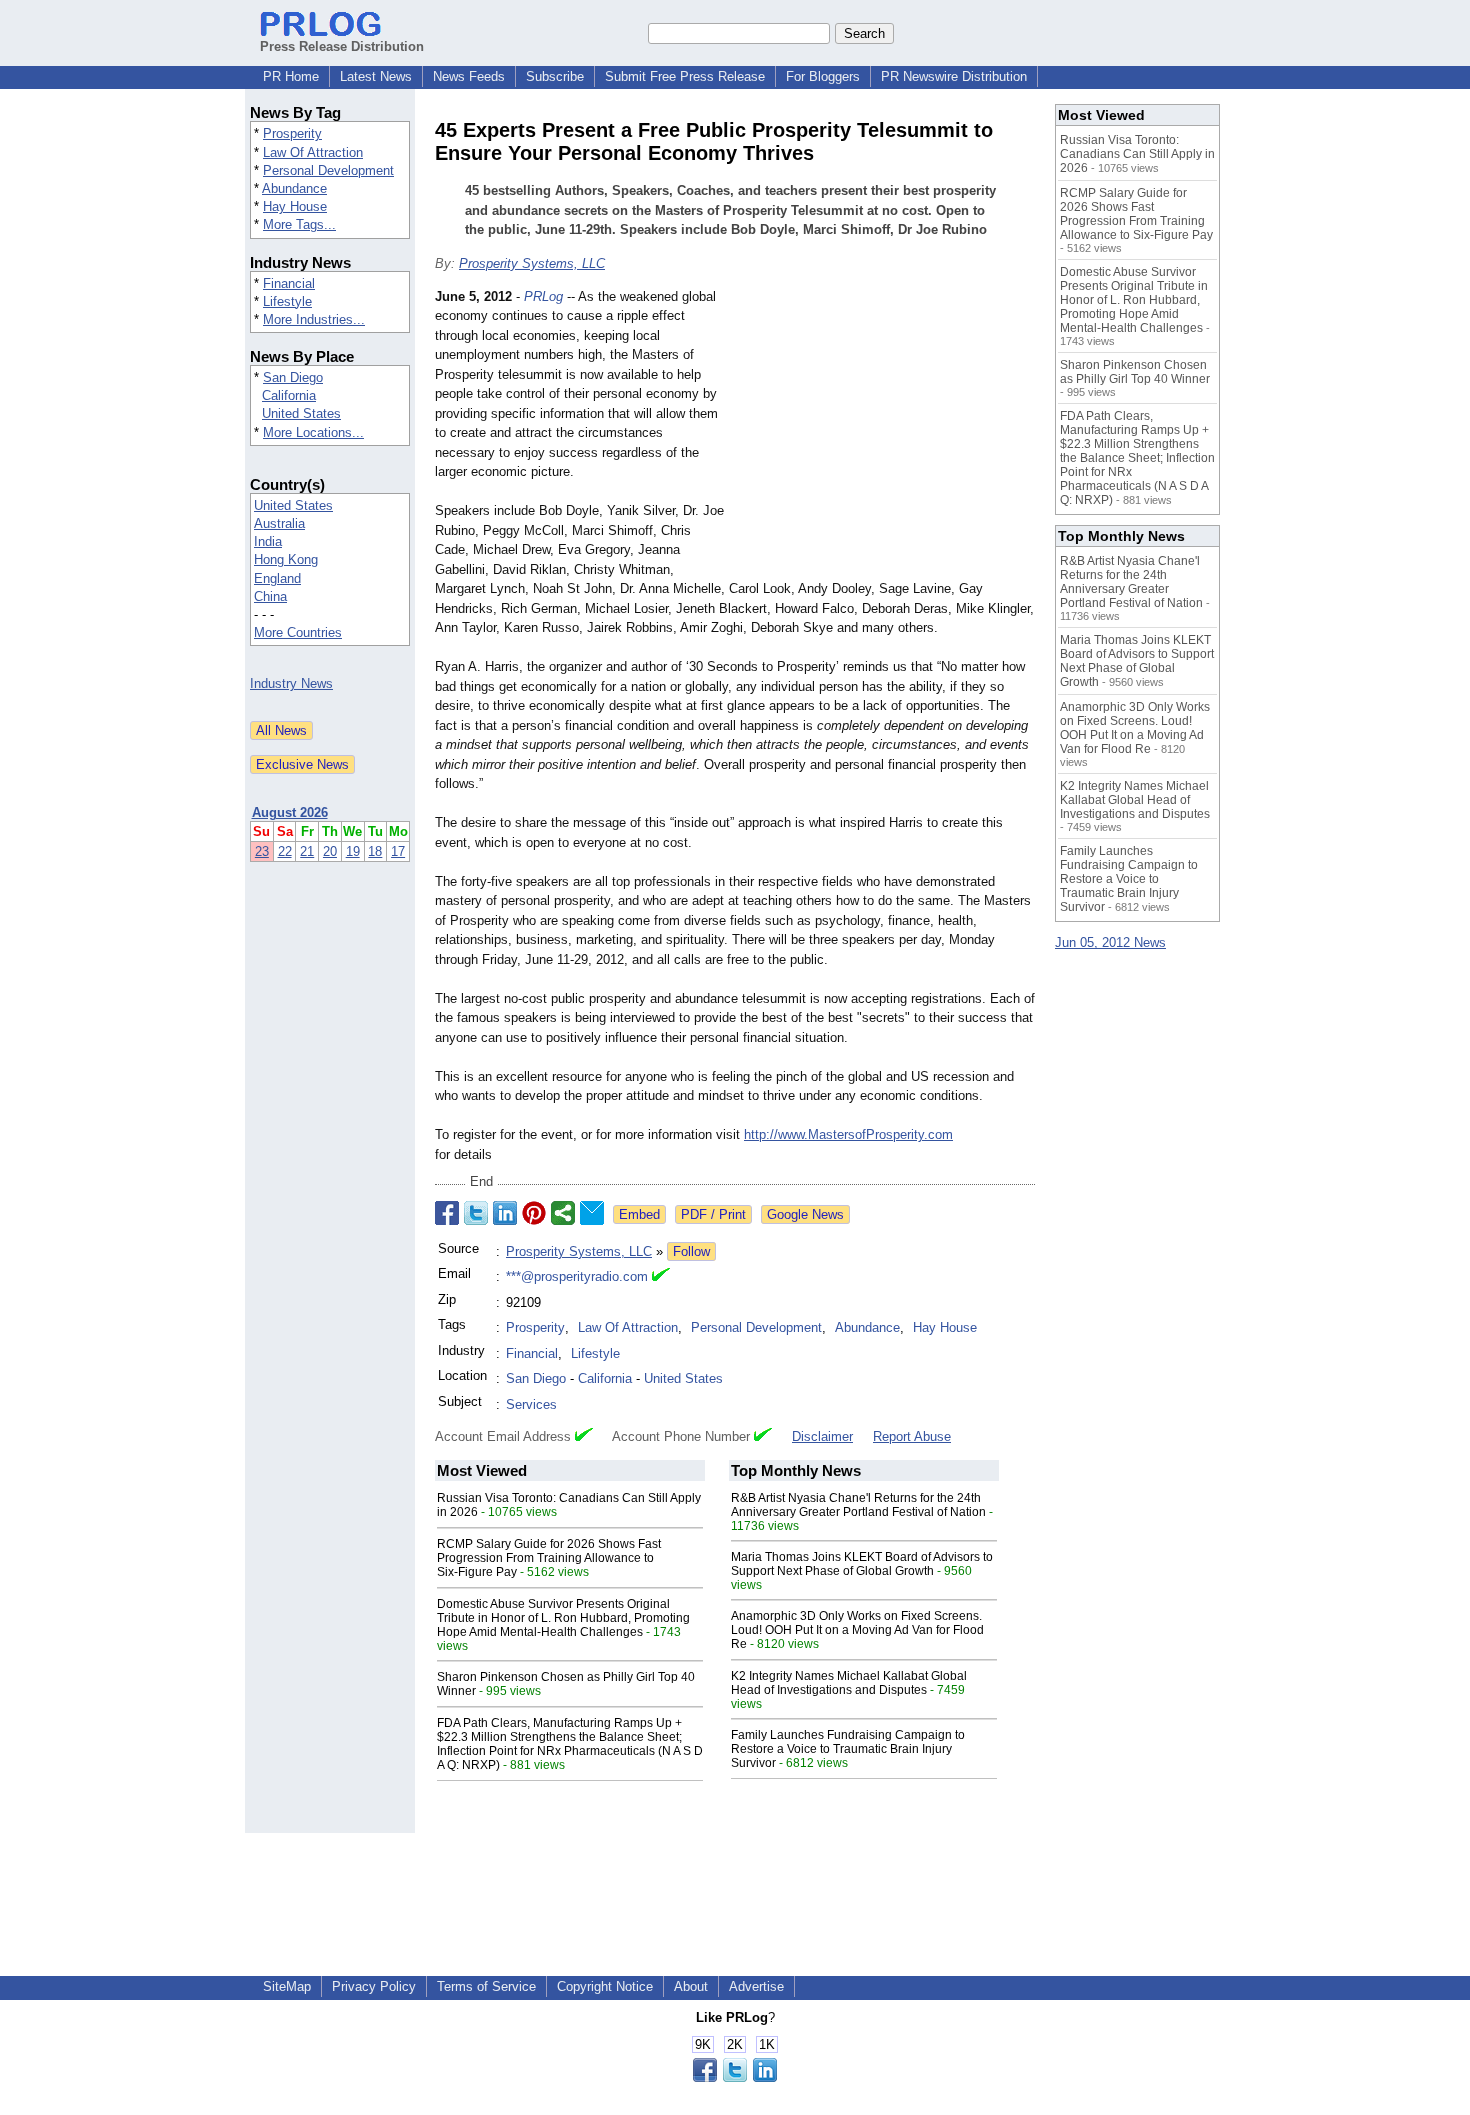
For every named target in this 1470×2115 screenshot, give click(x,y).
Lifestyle (287, 301)
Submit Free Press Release (685, 76)
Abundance (294, 188)
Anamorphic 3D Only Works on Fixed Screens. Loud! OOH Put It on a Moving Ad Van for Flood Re (857, 1630)
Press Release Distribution (342, 46)
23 (262, 851)
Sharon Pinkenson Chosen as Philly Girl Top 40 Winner (1135, 372)
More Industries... (314, 319)
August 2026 (290, 812)
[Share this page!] (735, 2077)
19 (353, 851)
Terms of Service (486, 1986)
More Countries (298, 632)
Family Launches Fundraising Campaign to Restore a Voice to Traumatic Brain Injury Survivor (848, 1749)
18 (375, 851)
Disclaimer (822, 1436)
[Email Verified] (661, 1277)
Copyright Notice (605, 1986)
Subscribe (555, 76)
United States (301, 413)
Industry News (291, 683)
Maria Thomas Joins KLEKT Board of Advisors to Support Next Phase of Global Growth (862, 1564)
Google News (805, 1214)
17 (398, 851)
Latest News (376, 76)
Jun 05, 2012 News (1110, 942)
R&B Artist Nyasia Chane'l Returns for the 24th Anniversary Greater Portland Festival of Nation (858, 1505)
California (289, 395)
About (691, 1986)
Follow (691, 1251)
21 (307, 851)
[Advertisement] (885, 434)
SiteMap (287, 1986)
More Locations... (313, 432)
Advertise (756, 1986)
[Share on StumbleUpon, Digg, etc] (563, 1213)
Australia (279, 523)
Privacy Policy (374, 1986)
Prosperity (292, 133)
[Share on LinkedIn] (505, 1213)
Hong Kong (286, 559)
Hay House (295, 206)
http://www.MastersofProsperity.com (848, 1134)
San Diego (293, 377)
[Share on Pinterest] (534, 1213)
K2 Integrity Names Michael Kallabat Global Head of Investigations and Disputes (849, 1683)
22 (285, 851)
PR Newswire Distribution (954, 76)
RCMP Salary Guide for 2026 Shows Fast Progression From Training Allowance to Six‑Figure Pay (549, 1558)
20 (330, 851)
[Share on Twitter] (476, 1213)
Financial (289, 283)
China (270, 596)
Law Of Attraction (313, 152)
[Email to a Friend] (592, 1213)
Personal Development (328, 170)
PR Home (291, 76)
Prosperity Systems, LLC (532, 263)
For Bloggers (823, 76)
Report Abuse (912, 1436)
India (268, 541)
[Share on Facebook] (447, 1213)
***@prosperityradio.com (577, 1276)
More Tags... (299, 224)
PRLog (543, 296)
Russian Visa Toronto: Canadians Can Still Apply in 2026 (1137, 154)
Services (531, 1404)
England (277, 578)
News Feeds (469, 76)
